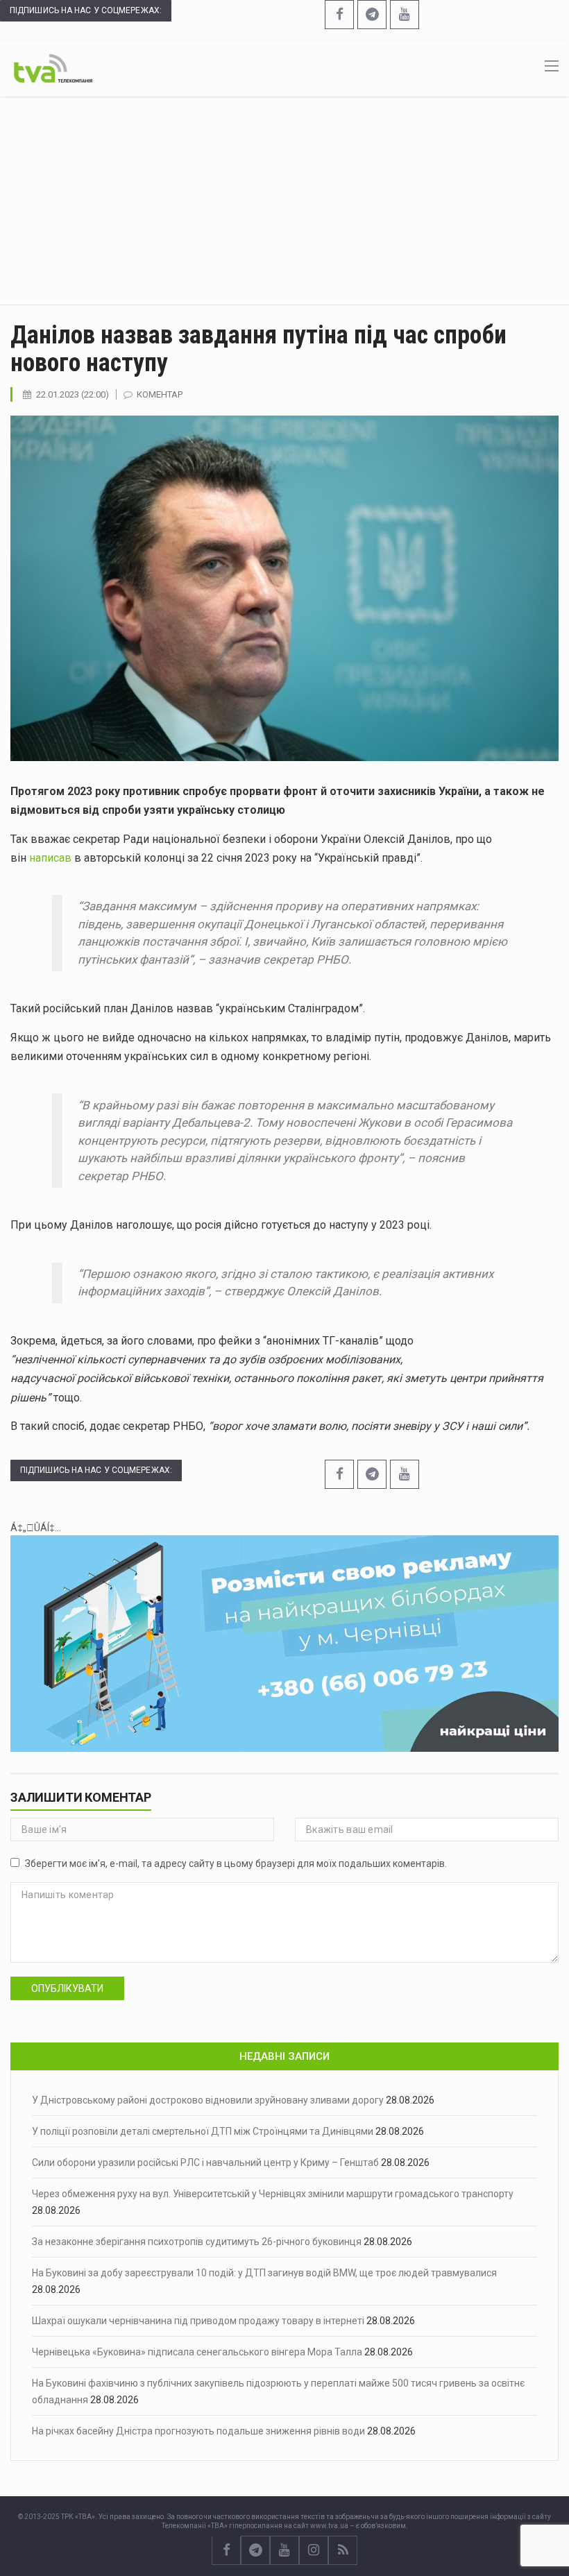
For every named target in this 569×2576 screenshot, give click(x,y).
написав (50, 858)
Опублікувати (67, 1988)
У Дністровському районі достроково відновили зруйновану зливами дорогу (208, 2100)
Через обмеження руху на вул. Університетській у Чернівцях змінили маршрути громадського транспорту (273, 2194)
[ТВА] (53, 67)
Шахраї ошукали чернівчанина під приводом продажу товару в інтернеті (198, 2321)
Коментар (160, 394)
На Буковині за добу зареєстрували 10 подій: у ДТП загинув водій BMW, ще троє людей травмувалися (264, 2273)
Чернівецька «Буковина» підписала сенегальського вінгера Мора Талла (197, 2352)
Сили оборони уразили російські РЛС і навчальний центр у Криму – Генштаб (205, 2163)
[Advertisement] (284, 201)
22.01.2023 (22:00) (73, 394)
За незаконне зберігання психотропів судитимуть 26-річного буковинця (197, 2242)
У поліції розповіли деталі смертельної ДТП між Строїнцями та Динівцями (203, 2131)
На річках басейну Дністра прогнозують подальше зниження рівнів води (198, 2431)
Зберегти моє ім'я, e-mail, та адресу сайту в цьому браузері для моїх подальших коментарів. (236, 1863)
